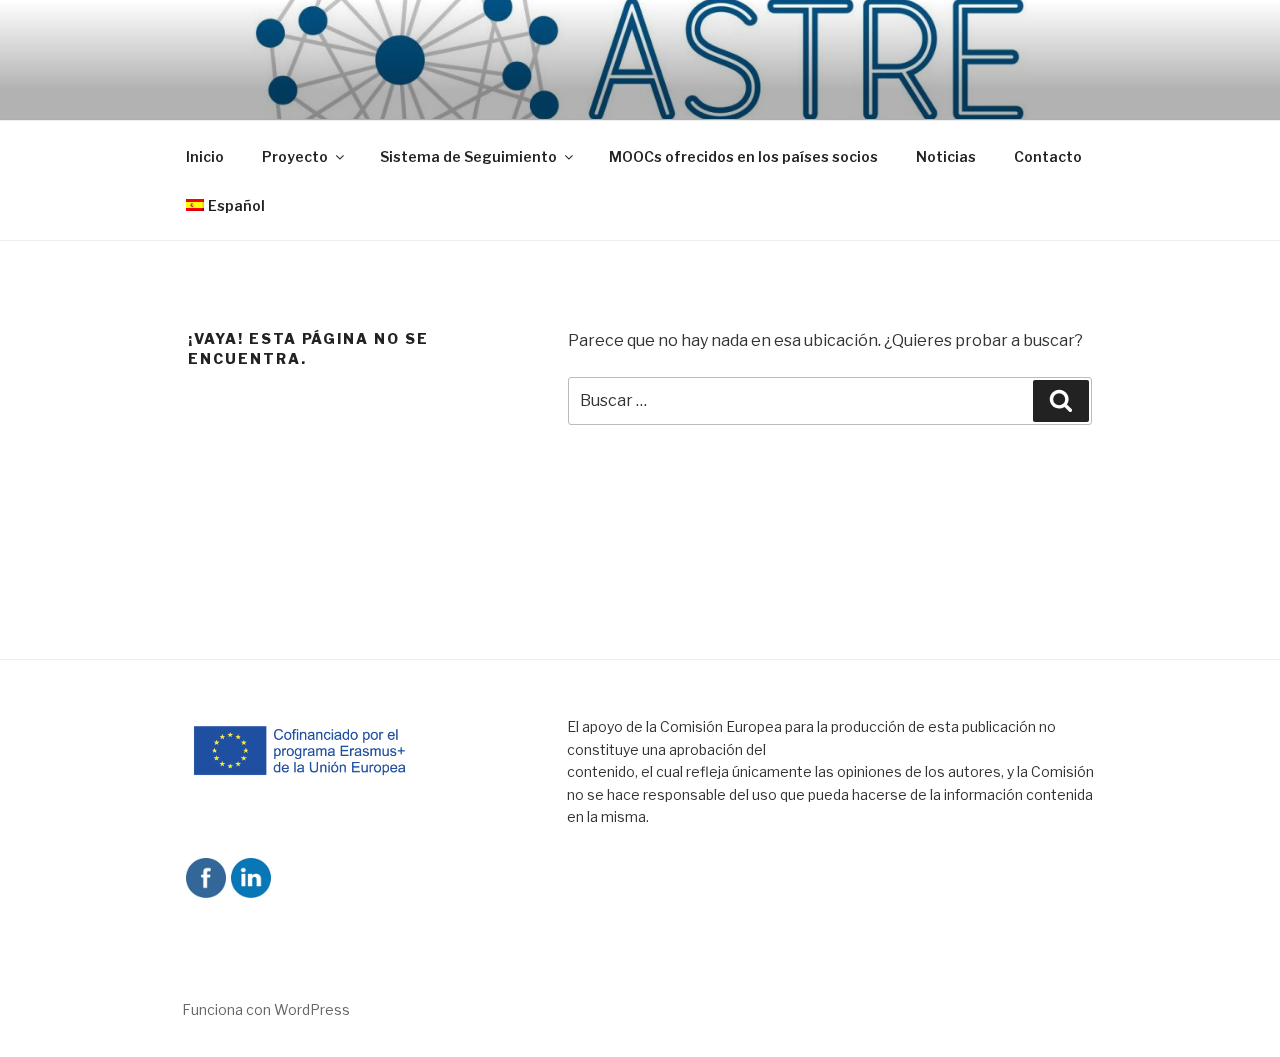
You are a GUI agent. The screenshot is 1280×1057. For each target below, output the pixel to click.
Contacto (1048, 156)
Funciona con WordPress (266, 1009)
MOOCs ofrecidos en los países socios (743, 156)
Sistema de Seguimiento (468, 156)
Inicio (205, 156)
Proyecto (295, 156)
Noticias (946, 156)
